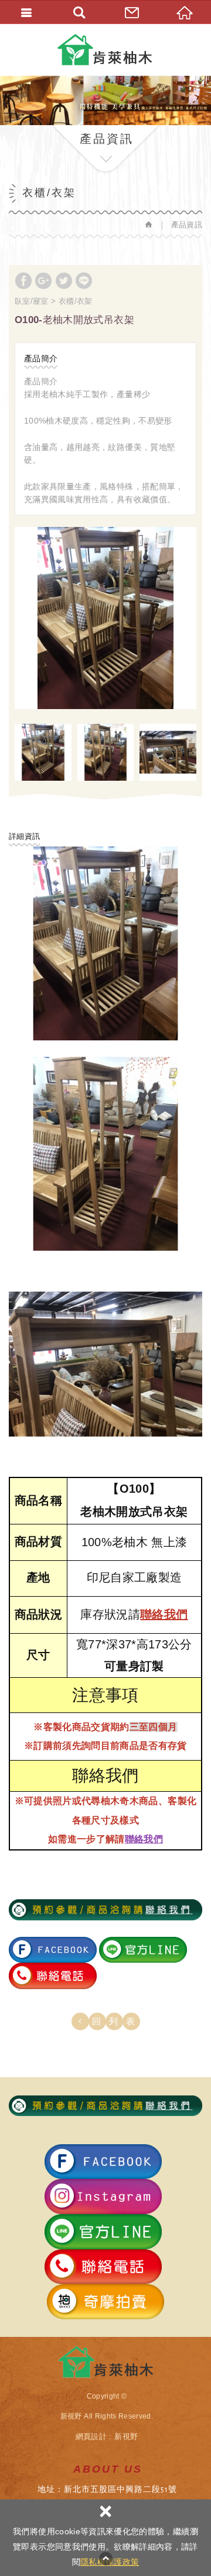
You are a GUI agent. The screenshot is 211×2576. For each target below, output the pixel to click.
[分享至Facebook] (23, 281)
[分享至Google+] (43, 281)
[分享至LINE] (84, 281)
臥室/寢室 (32, 301)
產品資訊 (187, 225)
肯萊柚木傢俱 (106, 50)
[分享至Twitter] (64, 281)
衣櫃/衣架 (76, 301)
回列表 (118, 2021)
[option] (105, 618)
